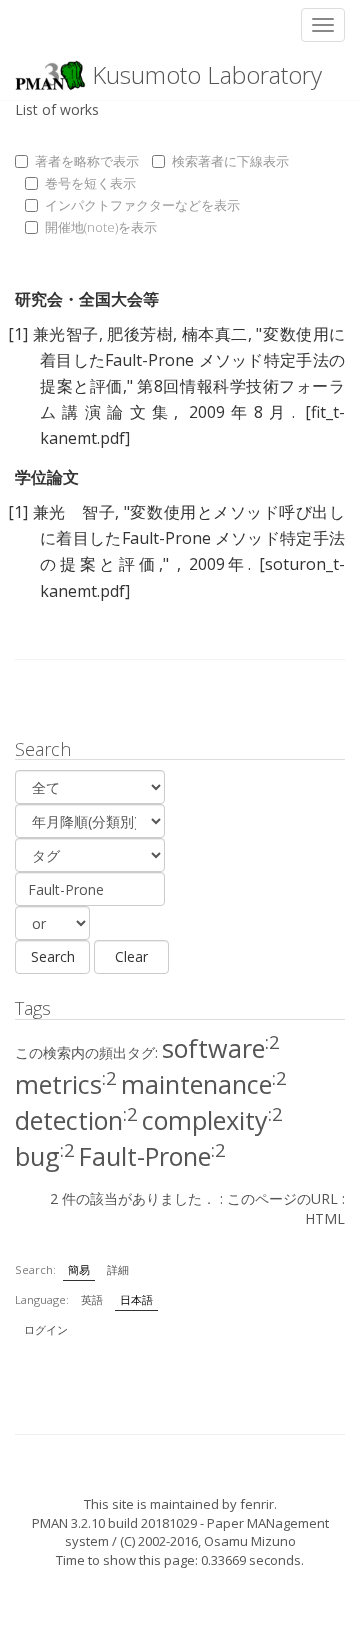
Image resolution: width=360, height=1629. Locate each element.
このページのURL (282, 1198)
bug (45, 1156)
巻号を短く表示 (90, 183)
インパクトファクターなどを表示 (142, 205)
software (221, 1048)
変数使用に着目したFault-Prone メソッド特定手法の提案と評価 (192, 360)
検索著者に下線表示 (230, 161)
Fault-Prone (152, 1156)
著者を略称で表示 (87, 161)
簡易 (79, 1269)
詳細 (118, 1269)
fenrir (257, 1504)
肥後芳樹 (140, 334)
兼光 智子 (74, 512)
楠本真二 (215, 334)
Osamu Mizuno (250, 1541)
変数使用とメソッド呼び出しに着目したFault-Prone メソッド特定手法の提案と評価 (192, 538)
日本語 (136, 1299)
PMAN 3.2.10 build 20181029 (114, 1523)
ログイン (46, 1329)
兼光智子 (66, 334)
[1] (18, 334)
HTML (325, 1218)
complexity (212, 1120)
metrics (66, 1084)
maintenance (204, 1084)
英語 (92, 1299)
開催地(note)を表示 (101, 227)
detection (76, 1120)
